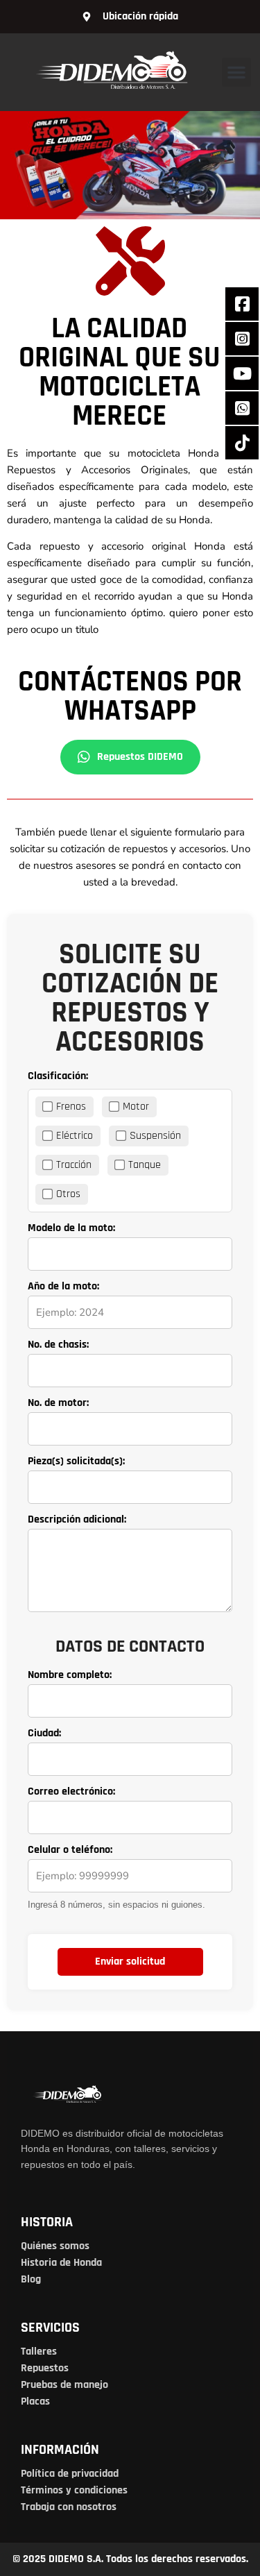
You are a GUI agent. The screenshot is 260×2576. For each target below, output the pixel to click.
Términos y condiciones (74, 2490)
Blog (31, 2279)
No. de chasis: (58, 1345)
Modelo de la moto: (71, 1228)
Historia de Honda (61, 2263)
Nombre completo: (70, 1675)
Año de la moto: (63, 1287)
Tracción (74, 1165)
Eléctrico (75, 1136)
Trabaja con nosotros (69, 2507)
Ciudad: (44, 1734)
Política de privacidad (70, 2474)
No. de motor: (58, 1403)
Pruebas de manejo (64, 2385)
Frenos (71, 1107)
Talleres (39, 2352)
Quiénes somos (55, 2246)
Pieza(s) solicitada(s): (76, 1461)
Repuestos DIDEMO (140, 757)
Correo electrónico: (71, 1792)
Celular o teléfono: (70, 1850)
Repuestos (45, 2368)
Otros (68, 1194)
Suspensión (155, 1136)
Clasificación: (58, 1076)
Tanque (145, 1165)
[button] (236, 72)
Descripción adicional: (77, 1520)
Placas (35, 2401)
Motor (136, 1107)
